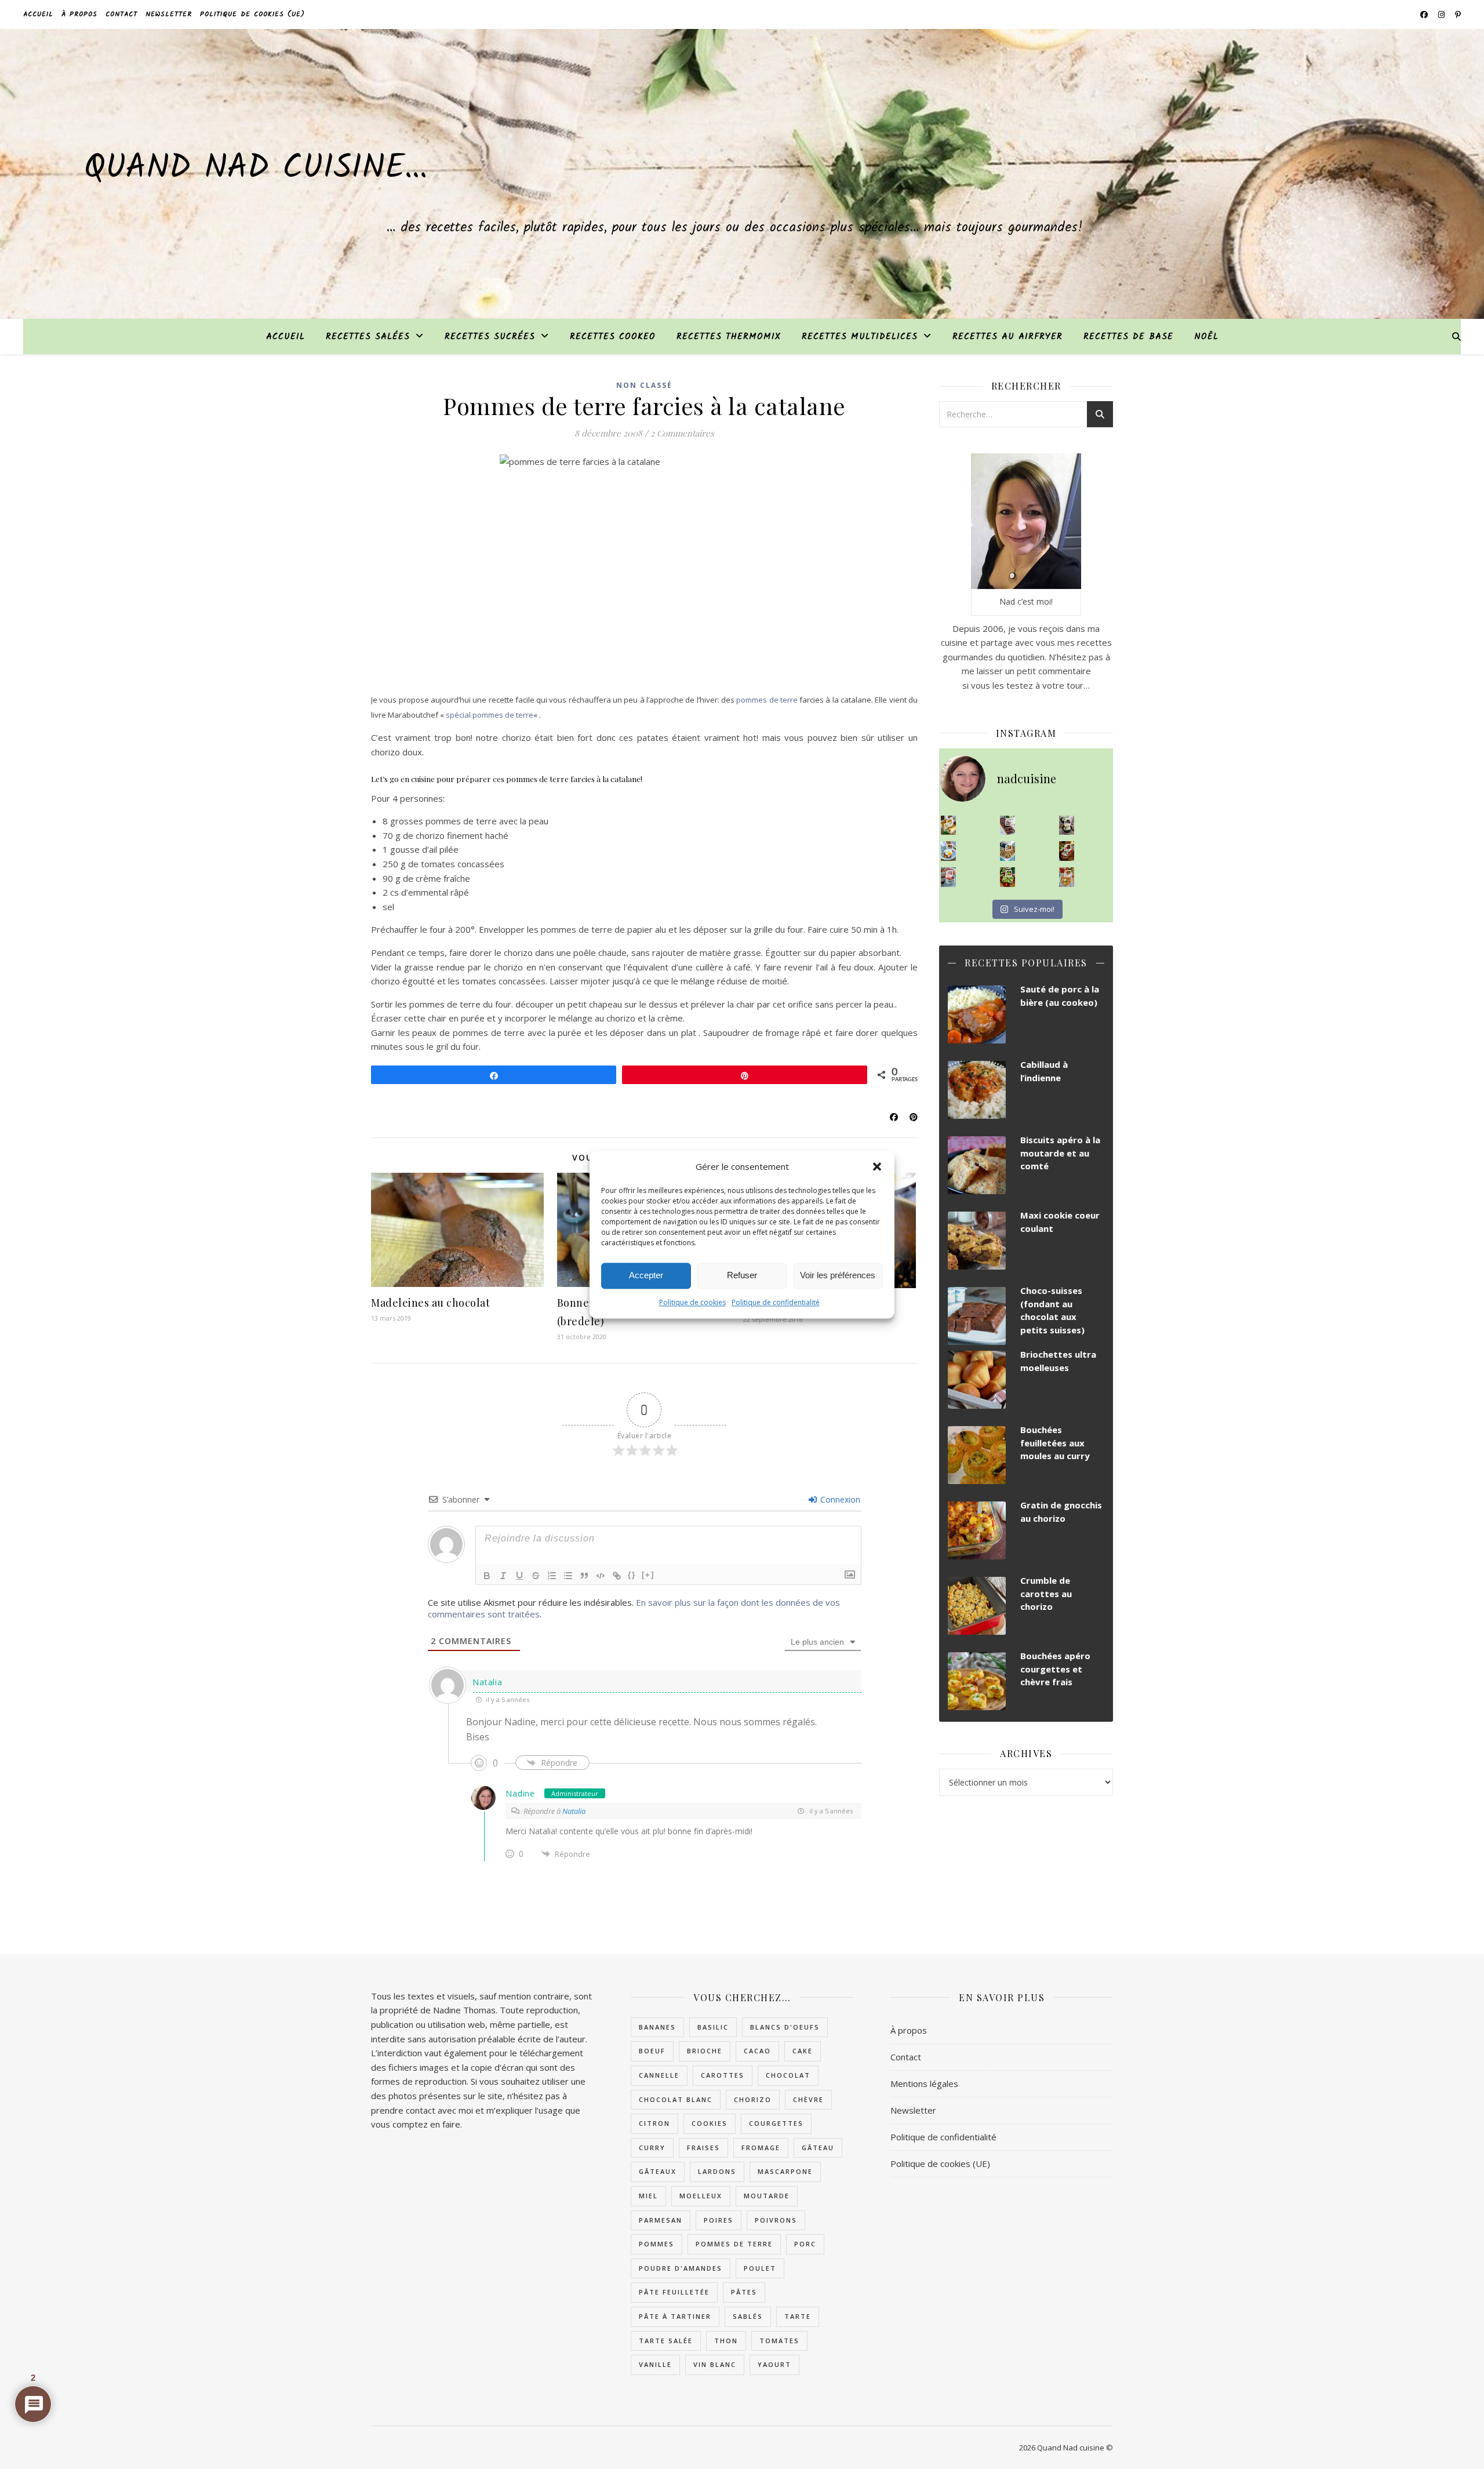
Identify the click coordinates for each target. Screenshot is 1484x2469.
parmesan (661, 2220)
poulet (760, 2268)
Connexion (839, 1499)
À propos (79, 14)
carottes (723, 2075)
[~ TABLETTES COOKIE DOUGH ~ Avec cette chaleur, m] (1008, 851)
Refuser (742, 1275)
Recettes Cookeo (613, 337)
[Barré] (536, 1576)
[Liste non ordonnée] (568, 1576)
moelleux (701, 2196)
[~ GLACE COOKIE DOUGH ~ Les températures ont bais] (1067, 826)
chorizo (753, 2099)
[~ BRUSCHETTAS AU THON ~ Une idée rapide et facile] (1067, 851)
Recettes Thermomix (729, 337)
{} (632, 1575)
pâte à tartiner (675, 2316)
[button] (877, 1166)
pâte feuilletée (674, 2292)
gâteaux (658, 2171)
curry (652, 2148)
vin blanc (715, 2364)
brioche (705, 2051)
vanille (655, 2364)
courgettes (776, 2123)
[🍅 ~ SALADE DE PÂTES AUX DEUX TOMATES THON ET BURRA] (1067, 877)
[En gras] (487, 1576)
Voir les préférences (838, 1275)
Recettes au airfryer (1007, 337)
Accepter (646, 1275)
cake (803, 2051)
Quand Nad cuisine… (256, 169)
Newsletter (169, 14)
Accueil (38, 14)
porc (805, 2244)
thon (726, 2341)
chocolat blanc (676, 2099)
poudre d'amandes (681, 2268)
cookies (710, 2123)
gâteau (818, 2148)
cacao (757, 2051)
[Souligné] (519, 1576)
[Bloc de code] (601, 1576)
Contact (121, 14)
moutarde (767, 2196)
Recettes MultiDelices (860, 337)
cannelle (659, 2075)
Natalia (487, 1682)
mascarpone (785, 2171)
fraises (703, 2148)
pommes (656, 2244)
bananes (657, 2027)
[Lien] (617, 1576)
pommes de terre (767, 700)
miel (648, 2196)
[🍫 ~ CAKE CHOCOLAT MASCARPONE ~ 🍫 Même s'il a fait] (1008, 826)
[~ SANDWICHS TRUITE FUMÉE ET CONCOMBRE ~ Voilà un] (1008, 877)
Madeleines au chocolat (430, 1303)
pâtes (744, 2292)
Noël (1206, 337)
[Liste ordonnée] (552, 1576)
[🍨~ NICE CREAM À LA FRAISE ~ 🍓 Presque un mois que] (949, 877)
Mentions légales (924, 2083)
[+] (648, 1575)
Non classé (644, 385)
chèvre (808, 2099)
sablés (748, 2316)
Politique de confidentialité (776, 1302)
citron (654, 2123)
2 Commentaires (682, 433)
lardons (717, 2171)
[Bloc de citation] (584, 1576)
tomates (779, 2341)
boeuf (652, 2051)
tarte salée (666, 2341)
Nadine (520, 1793)
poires (719, 2220)
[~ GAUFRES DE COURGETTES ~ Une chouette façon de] (949, 851)
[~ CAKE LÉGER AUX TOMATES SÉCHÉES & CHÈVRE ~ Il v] (949, 826)
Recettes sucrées (490, 337)
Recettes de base (1128, 337)
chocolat (788, 2075)
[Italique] (503, 1576)
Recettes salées (368, 337)
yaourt (774, 2364)
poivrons (776, 2220)
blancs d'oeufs (785, 2027)
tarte (798, 2316)
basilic (713, 2027)
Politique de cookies (692, 1302)
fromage (761, 2148)
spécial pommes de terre (490, 715)
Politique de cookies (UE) (252, 14)
